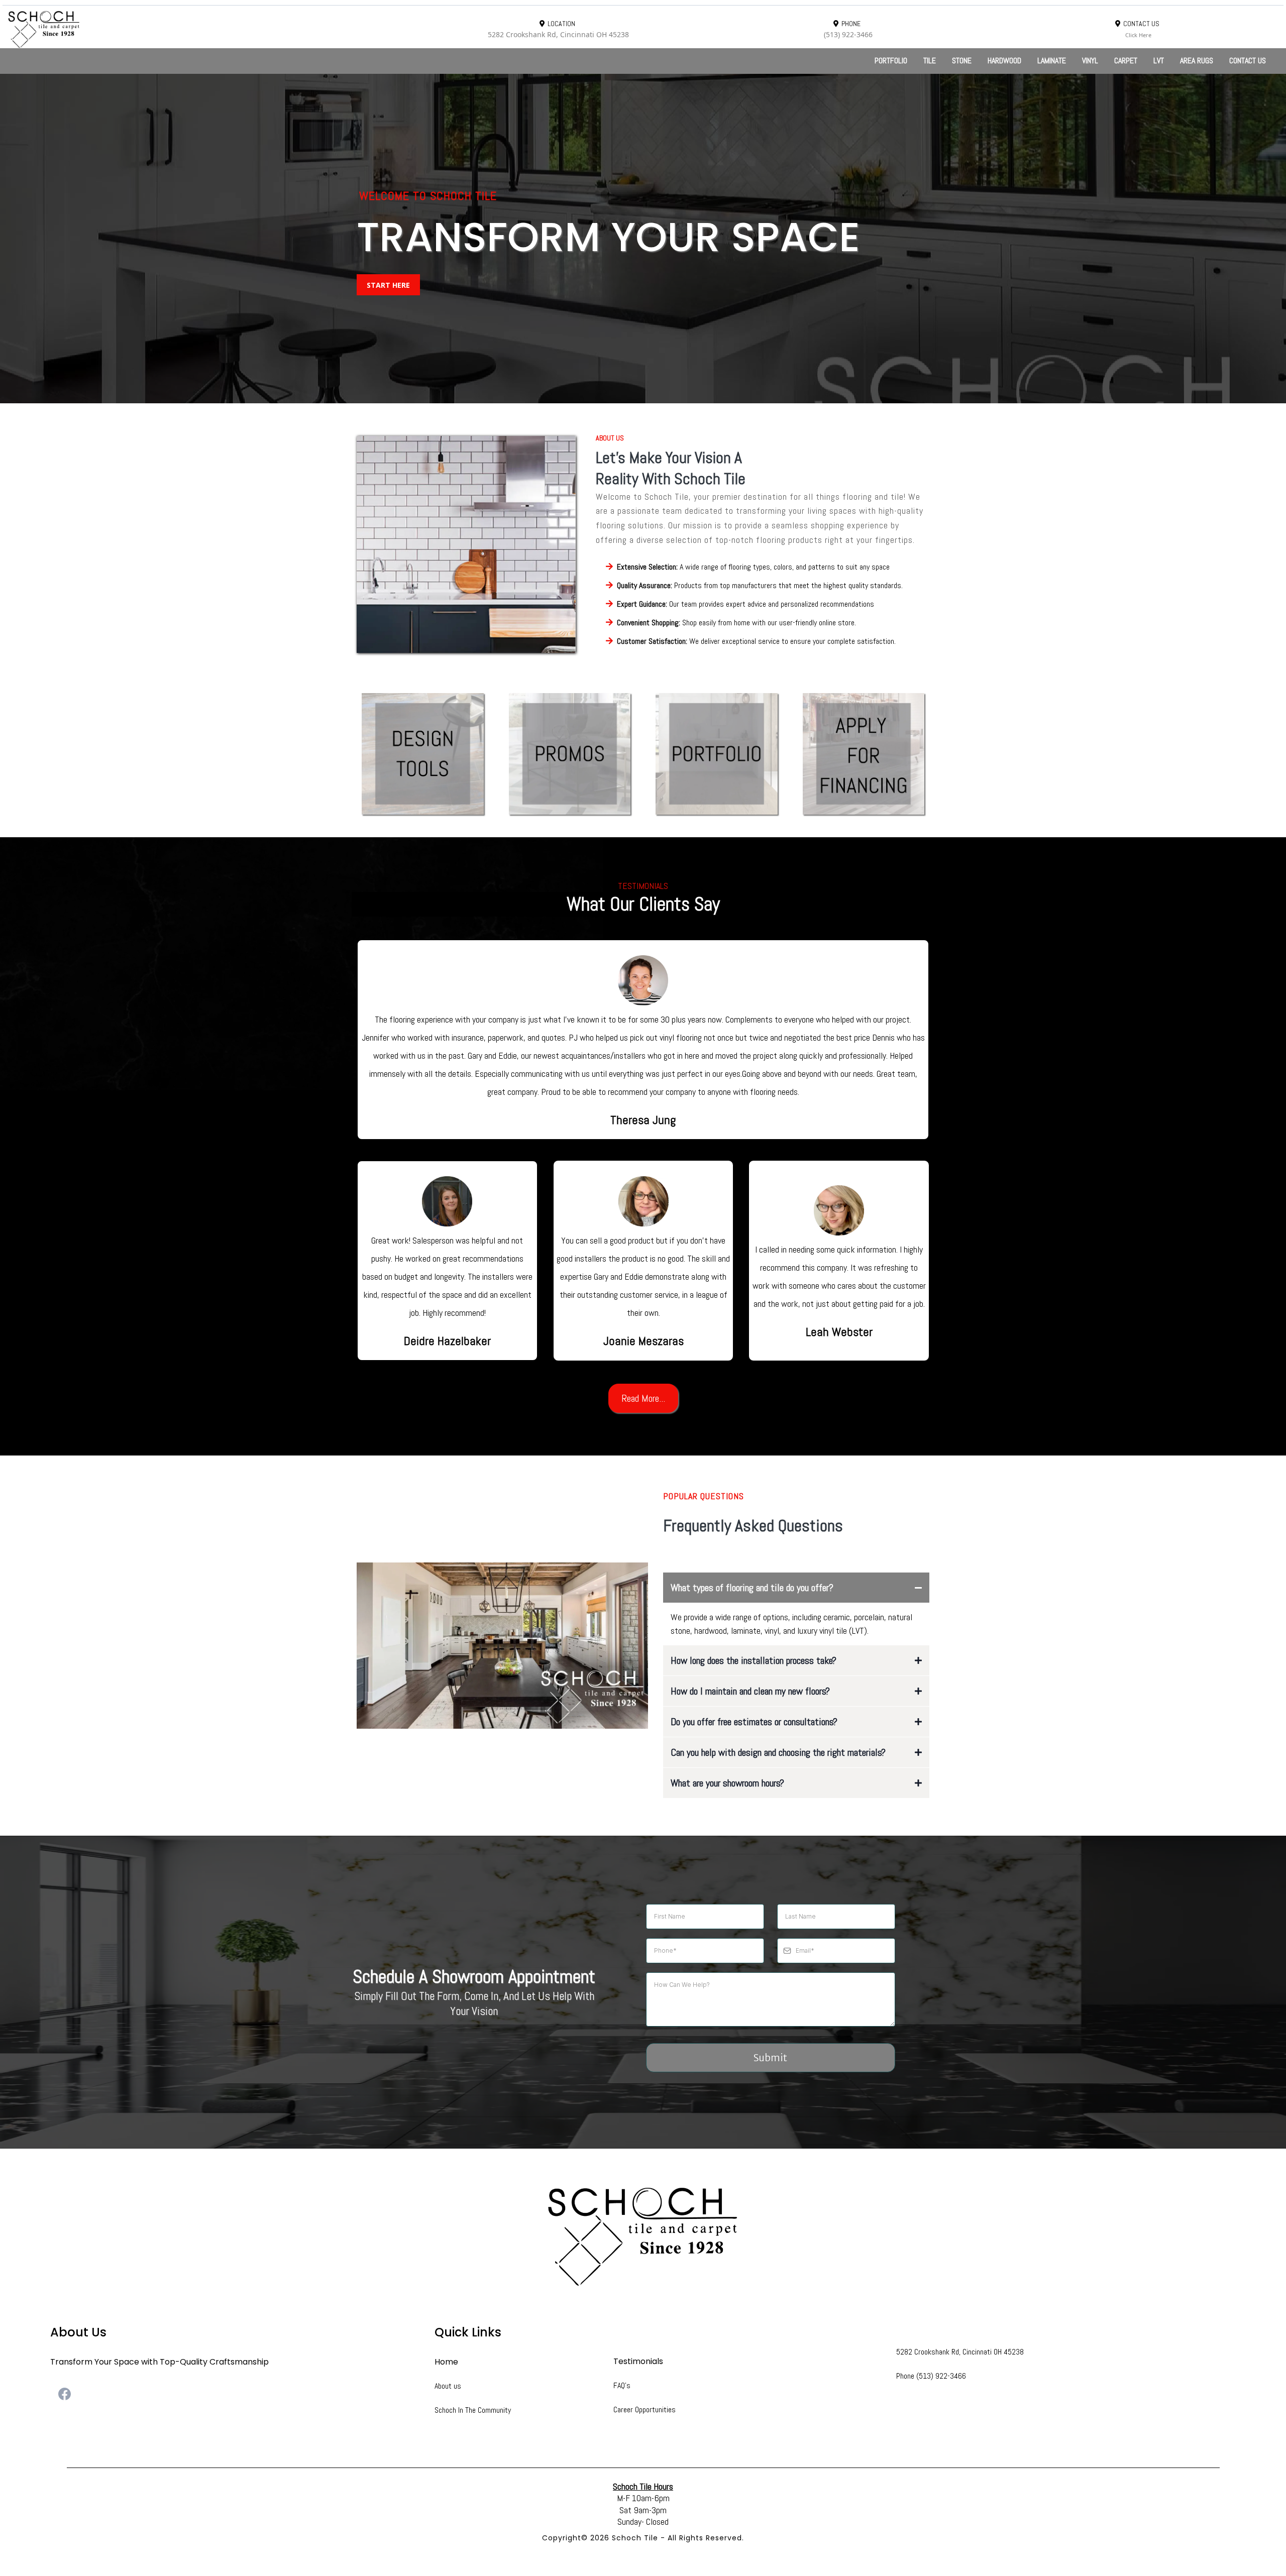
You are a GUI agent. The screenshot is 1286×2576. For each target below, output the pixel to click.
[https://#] (643, 2236)
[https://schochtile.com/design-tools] (423, 754)
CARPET (1126, 61)
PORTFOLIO (891, 61)
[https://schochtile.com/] (205, 29)
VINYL (1090, 61)
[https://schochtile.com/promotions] (570, 754)
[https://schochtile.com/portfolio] (717, 754)
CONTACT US (1248, 61)
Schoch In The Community (473, 2410)
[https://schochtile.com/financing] (864, 754)
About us (448, 2386)
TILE (930, 61)
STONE (962, 61)
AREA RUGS (1197, 61)
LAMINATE (1052, 61)
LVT (1159, 61)
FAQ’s (622, 2385)
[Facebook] (65, 2394)
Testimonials (638, 2361)
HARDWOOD (1004, 61)
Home (446, 2362)
